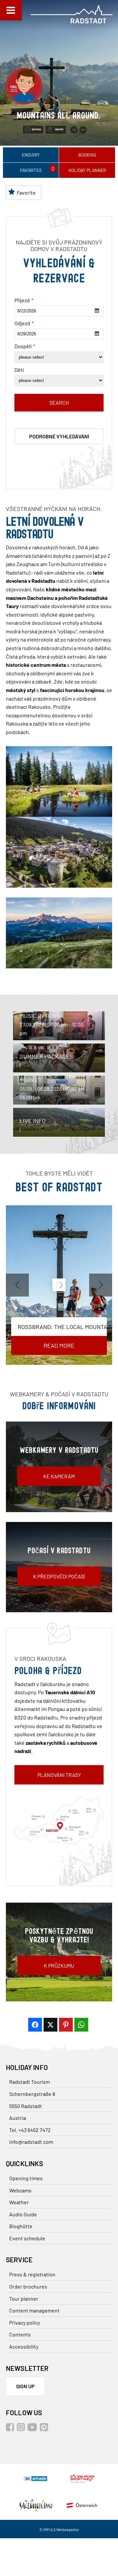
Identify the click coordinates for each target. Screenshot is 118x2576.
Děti (19, 370)
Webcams (20, 2190)
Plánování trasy (59, 1775)
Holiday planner (87, 170)
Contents (20, 2334)
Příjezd (24, 300)
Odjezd (24, 323)
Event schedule (27, 2238)
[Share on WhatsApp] (81, 2025)
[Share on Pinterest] (66, 2025)
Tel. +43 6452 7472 (30, 2130)
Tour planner (24, 2299)
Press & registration (32, 2274)
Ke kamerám (59, 1476)
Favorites (31, 170)
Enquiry (31, 155)
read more (59, 1345)
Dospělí (25, 346)
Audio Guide (23, 2214)
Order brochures (28, 2286)
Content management (34, 2310)
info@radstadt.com (31, 2142)
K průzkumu (59, 1965)
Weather (19, 2202)
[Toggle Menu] (11, 10)
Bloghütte (21, 2226)
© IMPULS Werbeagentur (59, 2530)
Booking (87, 155)
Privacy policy (25, 2323)
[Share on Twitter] (50, 2025)
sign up (25, 2386)
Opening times (26, 2178)
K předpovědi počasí (59, 1576)
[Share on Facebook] (35, 2025)
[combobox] (59, 311)
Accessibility (24, 2346)
